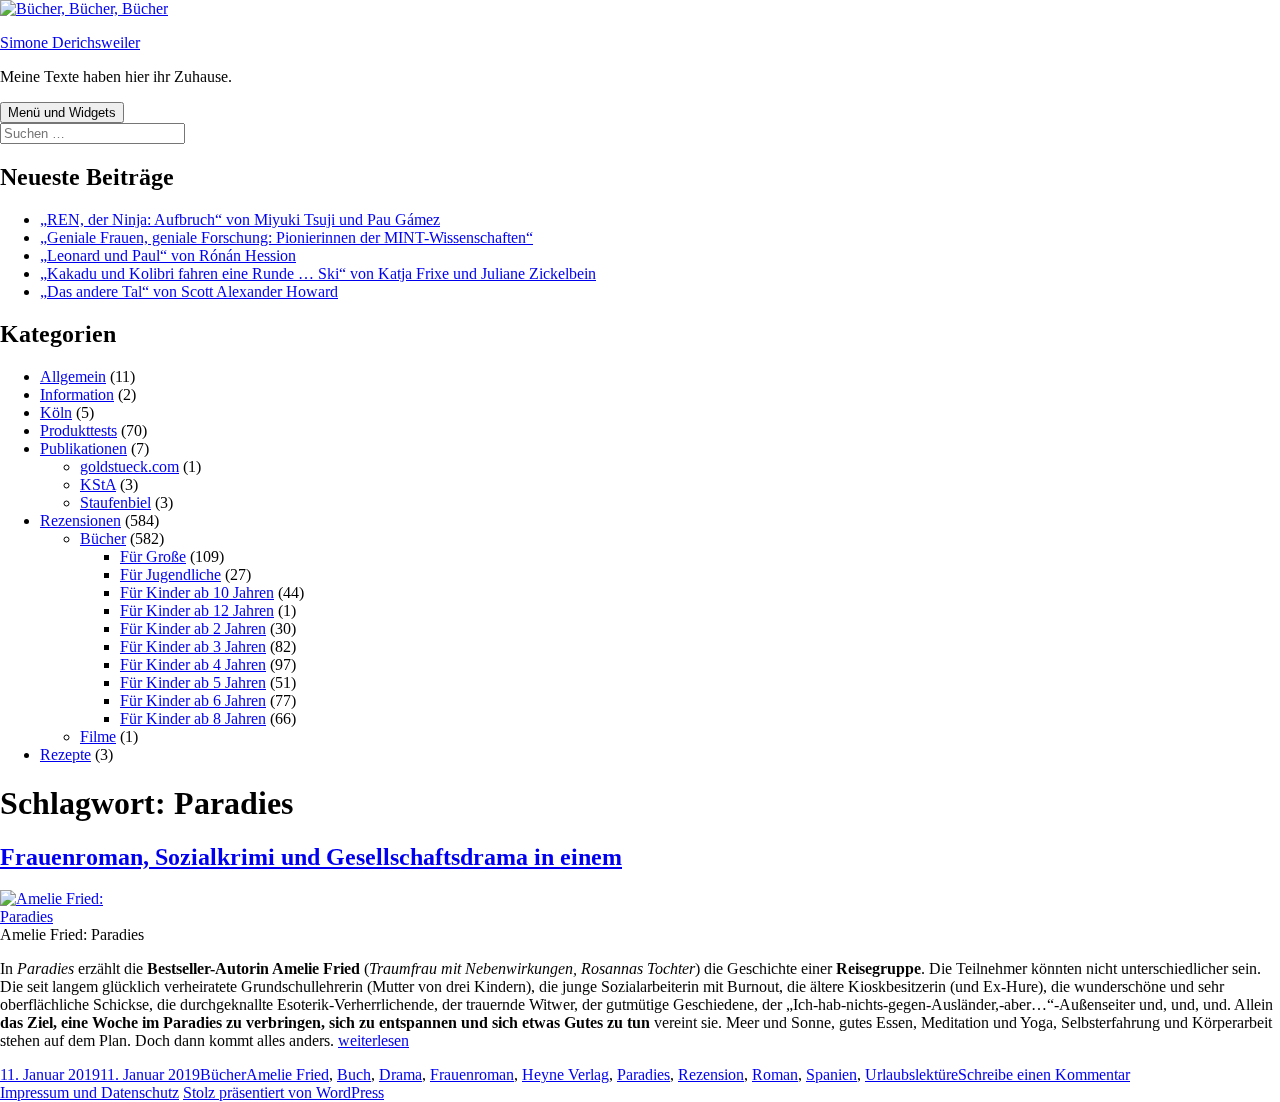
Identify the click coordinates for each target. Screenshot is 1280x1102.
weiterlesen (373, 1040)
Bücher (103, 538)
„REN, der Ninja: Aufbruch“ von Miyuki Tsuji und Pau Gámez (240, 219)
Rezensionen (80, 520)
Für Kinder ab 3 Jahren (193, 646)
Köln (56, 412)
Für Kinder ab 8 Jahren (193, 718)
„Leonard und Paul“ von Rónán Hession (168, 255)
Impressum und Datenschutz (89, 1092)
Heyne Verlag (565, 1074)
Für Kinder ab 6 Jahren (193, 700)
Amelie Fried (287, 1074)
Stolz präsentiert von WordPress (283, 1092)
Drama (400, 1074)
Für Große (153, 556)
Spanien (831, 1074)
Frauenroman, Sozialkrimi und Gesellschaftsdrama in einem (311, 857)
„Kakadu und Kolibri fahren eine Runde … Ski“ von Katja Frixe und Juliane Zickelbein (318, 273)
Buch (354, 1074)
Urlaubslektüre (911, 1074)
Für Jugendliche (170, 574)
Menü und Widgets (62, 112)
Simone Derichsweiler (70, 42)
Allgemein (73, 376)
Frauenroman (472, 1074)
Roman (775, 1074)
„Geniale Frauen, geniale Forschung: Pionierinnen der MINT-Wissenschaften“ (286, 237)
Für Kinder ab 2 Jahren (193, 628)
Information (77, 394)
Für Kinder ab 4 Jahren (193, 664)
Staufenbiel (115, 502)
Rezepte (65, 754)
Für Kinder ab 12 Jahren (197, 610)
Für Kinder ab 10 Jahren (197, 592)
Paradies (643, 1074)
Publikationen (83, 448)
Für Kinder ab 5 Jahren (193, 682)
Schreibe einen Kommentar (1044, 1074)
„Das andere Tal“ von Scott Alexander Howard (189, 291)
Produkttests (78, 430)
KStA (98, 484)
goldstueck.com (129, 466)
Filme (98, 736)
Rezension (711, 1074)
